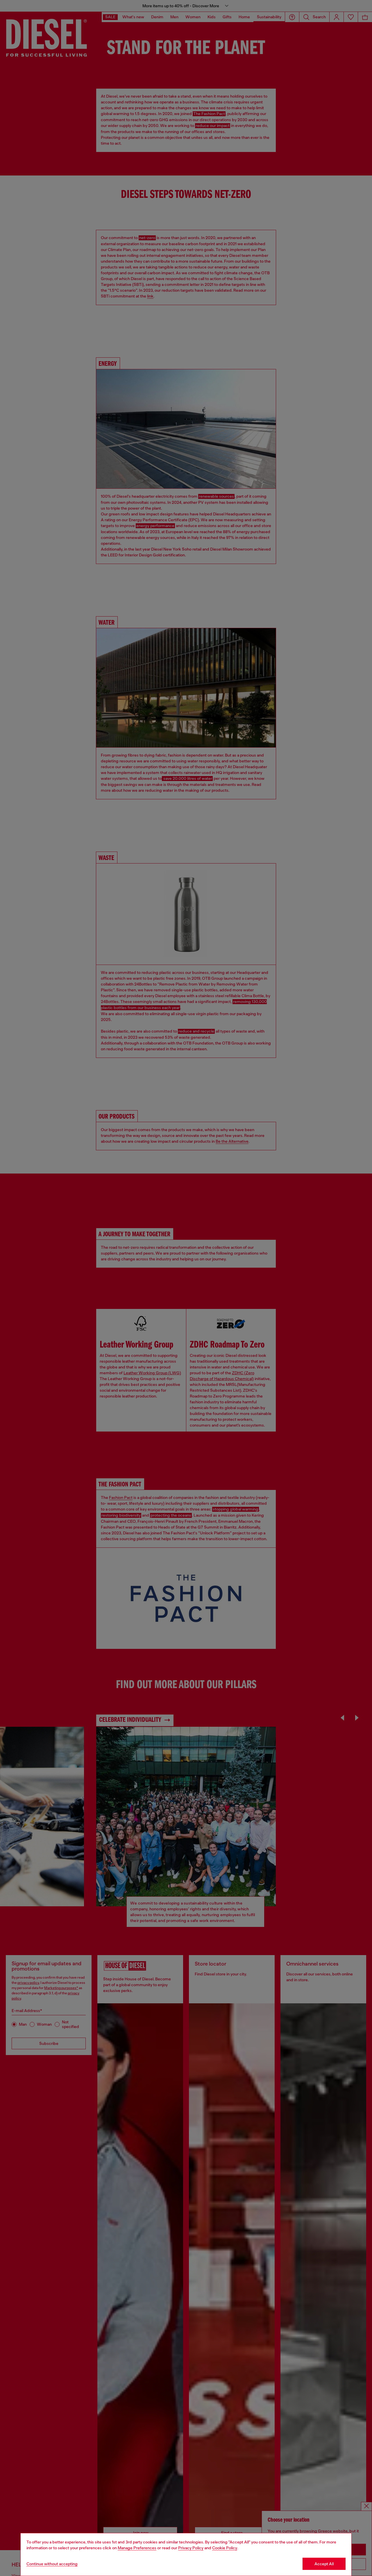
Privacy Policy (191, 2548)
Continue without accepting (52, 2564)
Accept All (324, 2564)
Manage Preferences (137, 2548)
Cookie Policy (225, 2548)
